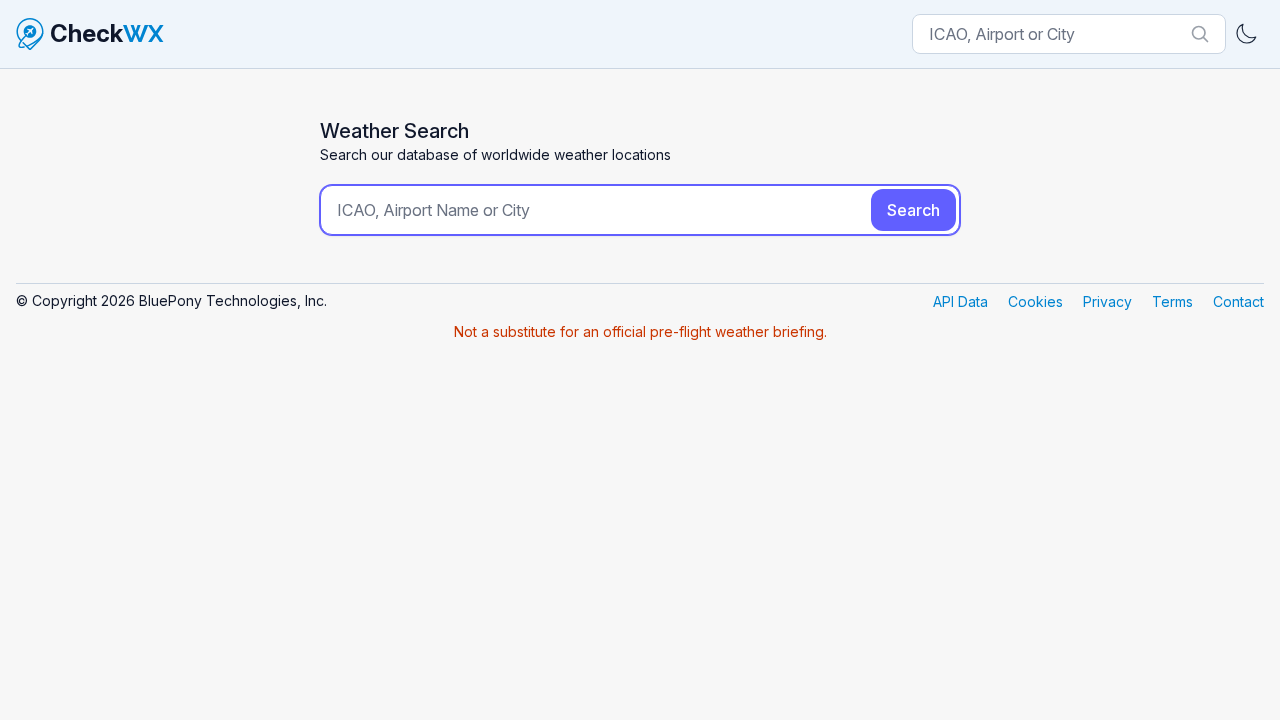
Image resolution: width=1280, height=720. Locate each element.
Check (107, 33)
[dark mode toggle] (1246, 34)
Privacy (1107, 301)
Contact (1238, 301)
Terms (1172, 301)
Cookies (1035, 301)
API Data (960, 301)
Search (913, 210)
